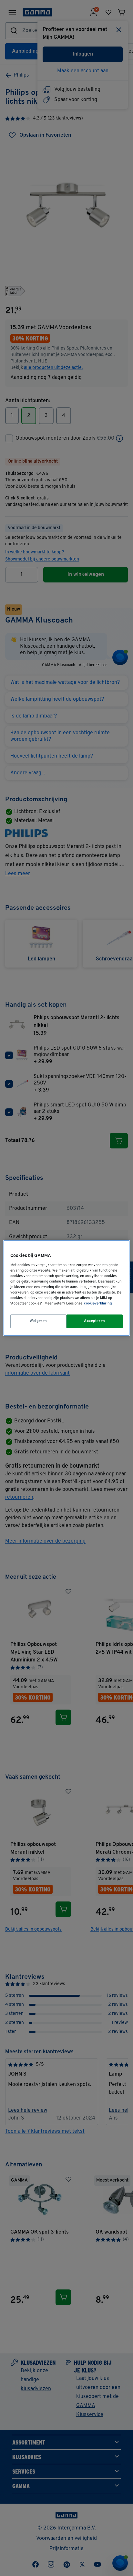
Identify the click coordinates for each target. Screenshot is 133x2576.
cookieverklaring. (98, 1304)
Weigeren (38, 1321)
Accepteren (95, 1321)
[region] (66, 1288)
